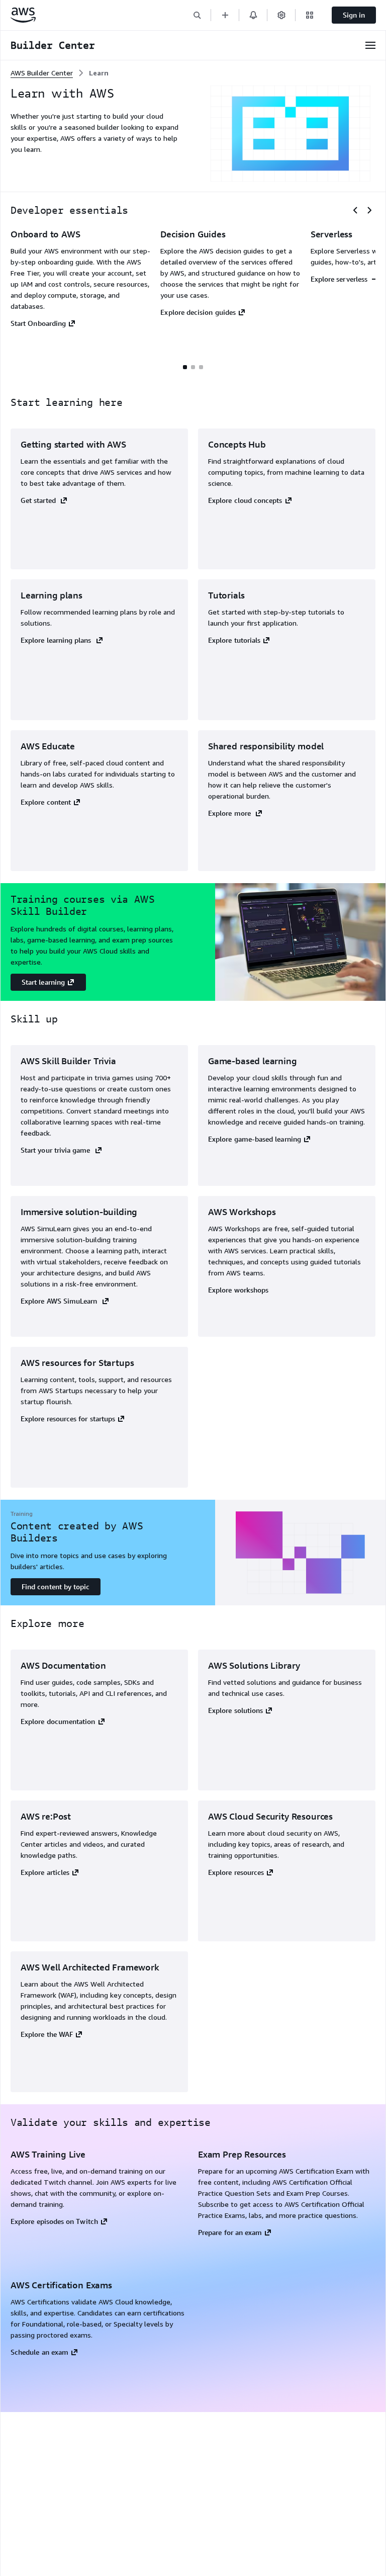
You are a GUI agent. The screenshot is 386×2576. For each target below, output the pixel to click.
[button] (197, 15)
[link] (99, 73)
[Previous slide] (355, 210)
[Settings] (281, 15)
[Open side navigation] (370, 45)
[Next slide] (369, 210)
